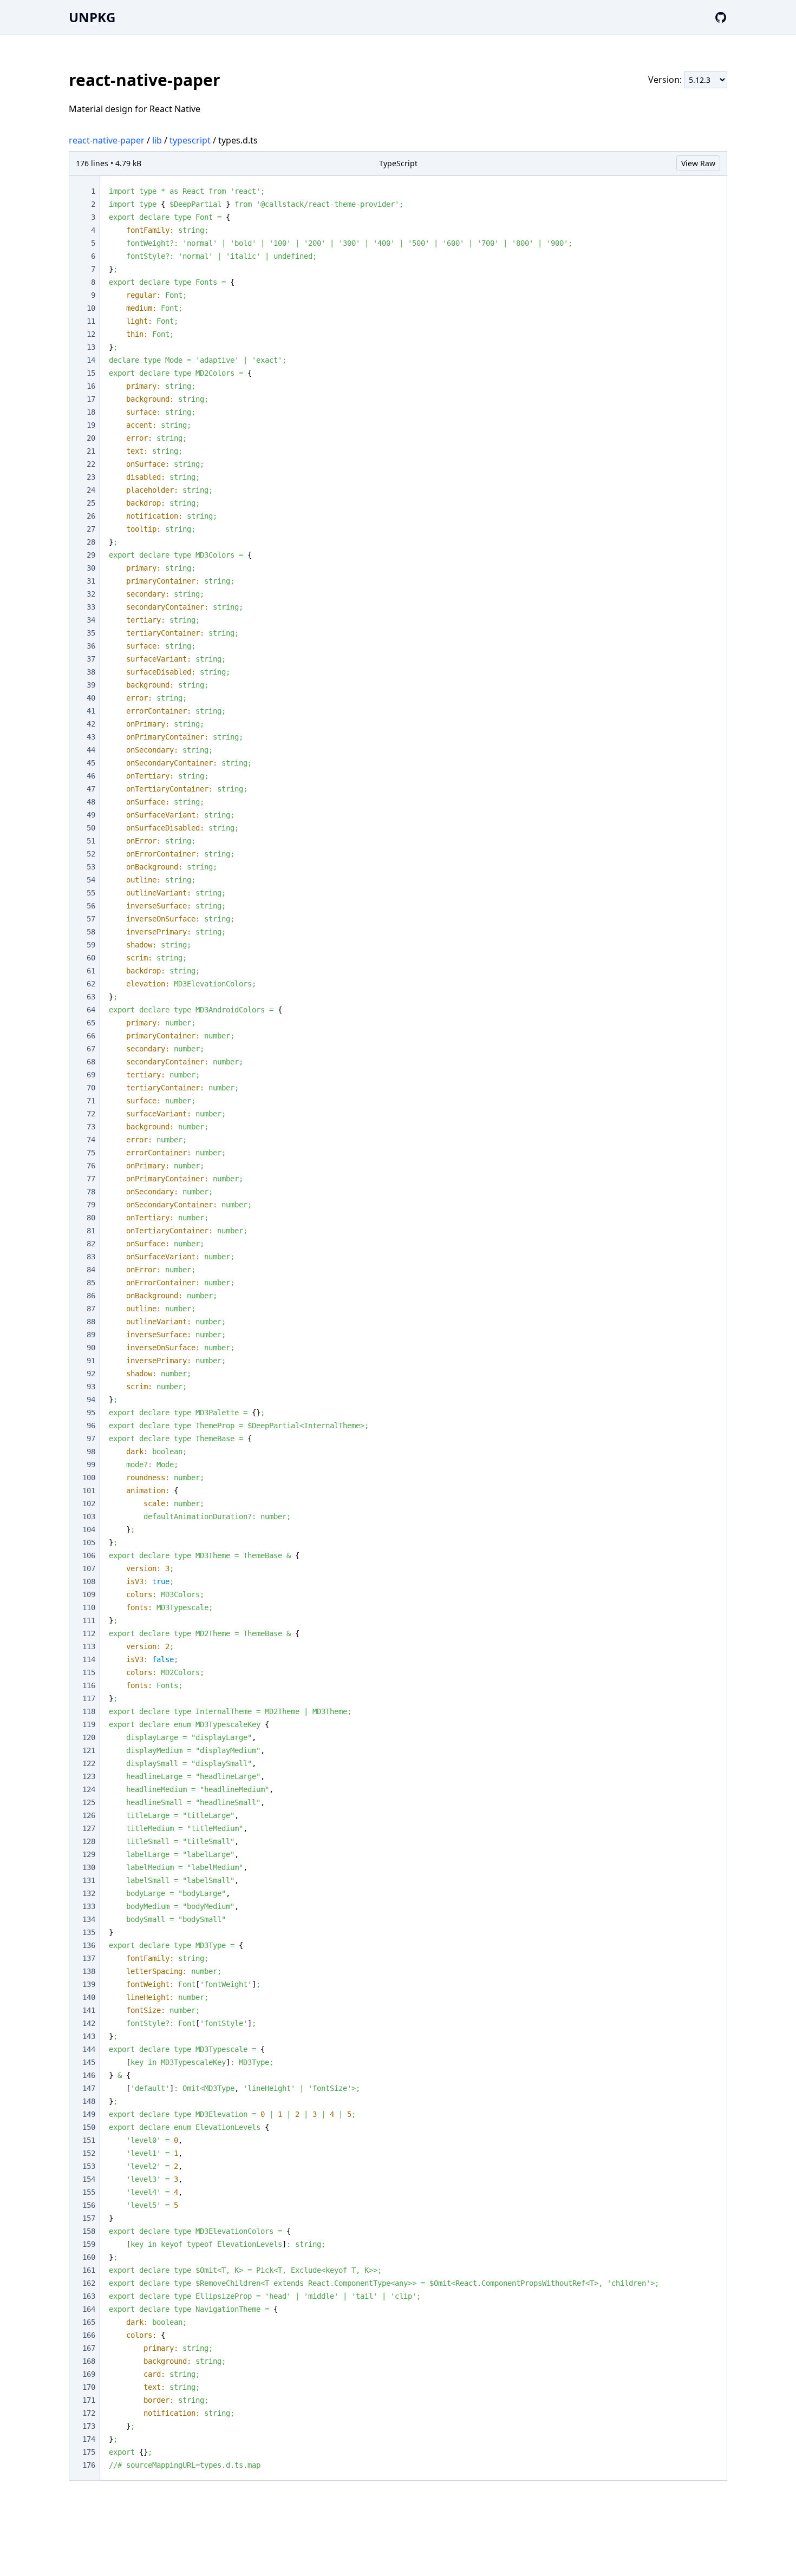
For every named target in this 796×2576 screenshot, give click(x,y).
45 (91, 763)
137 (89, 1958)
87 (91, 1309)
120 (89, 1737)
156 (89, 2205)
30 (91, 568)
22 (91, 464)
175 (89, 2452)
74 (91, 1140)
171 (89, 2400)
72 (91, 1114)
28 (91, 542)
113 (89, 1646)
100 (89, 1477)
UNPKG (92, 17)
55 (91, 893)
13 (91, 347)
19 (91, 425)
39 (91, 685)
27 (91, 529)
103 (89, 1516)
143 (89, 2036)
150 (89, 2127)
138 (89, 1971)
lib (157, 140)
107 (89, 1568)
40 (91, 698)
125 (89, 1802)
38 (91, 672)
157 (89, 2218)
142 (89, 2023)
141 (89, 2010)
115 (89, 1672)
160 (89, 2257)
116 (89, 1685)
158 (89, 2231)
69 (91, 1075)
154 (89, 2179)
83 (91, 1257)
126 (89, 1815)
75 (91, 1153)
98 (91, 1452)
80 (91, 1218)
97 (91, 1439)
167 (89, 2348)
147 (89, 2088)
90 (91, 1348)
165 (89, 2322)
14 (91, 360)
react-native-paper (107, 140)
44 (91, 750)
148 (89, 2101)
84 (91, 1270)
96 (91, 1426)
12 (91, 334)
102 (89, 1503)
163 (89, 2296)
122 (89, 1763)
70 (91, 1088)
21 (91, 451)
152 (89, 2153)
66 (91, 1036)
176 (89, 2465)
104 (89, 1529)
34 (91, 620)
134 (89, 1919)
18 (91, 412)
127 (89, 1828)
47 (91, 789)
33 (91, 607)
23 (91, 477)
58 (91, 932)
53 (91, 867)
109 (89, 1594)
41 (91, 711)
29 (91, 555)
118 (89, 1711)
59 (91, 945)
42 (91, 724)
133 (89, 1906)
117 (89, 1698)
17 (91, 399)
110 (89, 1607)
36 (91, 646)
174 (89, 2439)
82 (91, 1244)
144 (89, 2049)
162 (89, 2283)
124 (89, 1789)
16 (91, 386)
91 (91, 1361)
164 (89, 2309)
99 (91, 1464)
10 (91, 308)
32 (91, 594)
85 (91, 1283)
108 (89, 1581)
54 (91, 880)
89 (91, 1335)
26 (91, 516)
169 (89, 2374)
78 (91, 1192)
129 (89, 1854)
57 (91, 919)
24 (91, 490)
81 (91, 1231)
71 (91, 1101)
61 (91, 971)
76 (91, 1166)
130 (89, 1867)
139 (89, 1984)
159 (89, 2244)
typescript (190, 140)
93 (91, 1387)
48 (91, 802)
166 (89, 2335)
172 (89, 2413)
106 (89, 1555)
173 (89, 2426)
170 (89, 2387)
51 (91, 841)
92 (91, 1374)
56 (91, 906)
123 (89, 1776)
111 (89, 1620)
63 (91, 997)
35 (91, 633)
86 (91, 1296)
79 (91, 1205)
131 (89, 1880)
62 (91, 984)
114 (89, 1659)
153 (89, 2166)
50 (91, 828)
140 (89, 1997)
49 (91, 815)
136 (89, 1945)
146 (89, 2075)
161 (89, 2270)
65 (91, 1023)
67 (91, 1049)
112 (89, 1633)
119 (89, 1724)
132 (89, 1893)
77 (91, 1179)
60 (91, 958)
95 (91, 1413)
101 (89, 1490)
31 (91, 581)
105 (89, 1542)
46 (91, 776)
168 (89, 2361)
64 (91, 1010)
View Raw (698, 163)
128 (89, 1841)
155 (89, 2192)
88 (91, 1322)
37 (91, 659)
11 (91, 321)
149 (89, 2114)
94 (91, 1400)
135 (89, 1932)
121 (89, 1750)
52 (91, 854)
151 (89, 2140)
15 (91, 373)
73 (91, 1127)
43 (91, 737)
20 (91, 438)
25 (91, 503)
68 (91, 1062)
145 (89, 2062)
